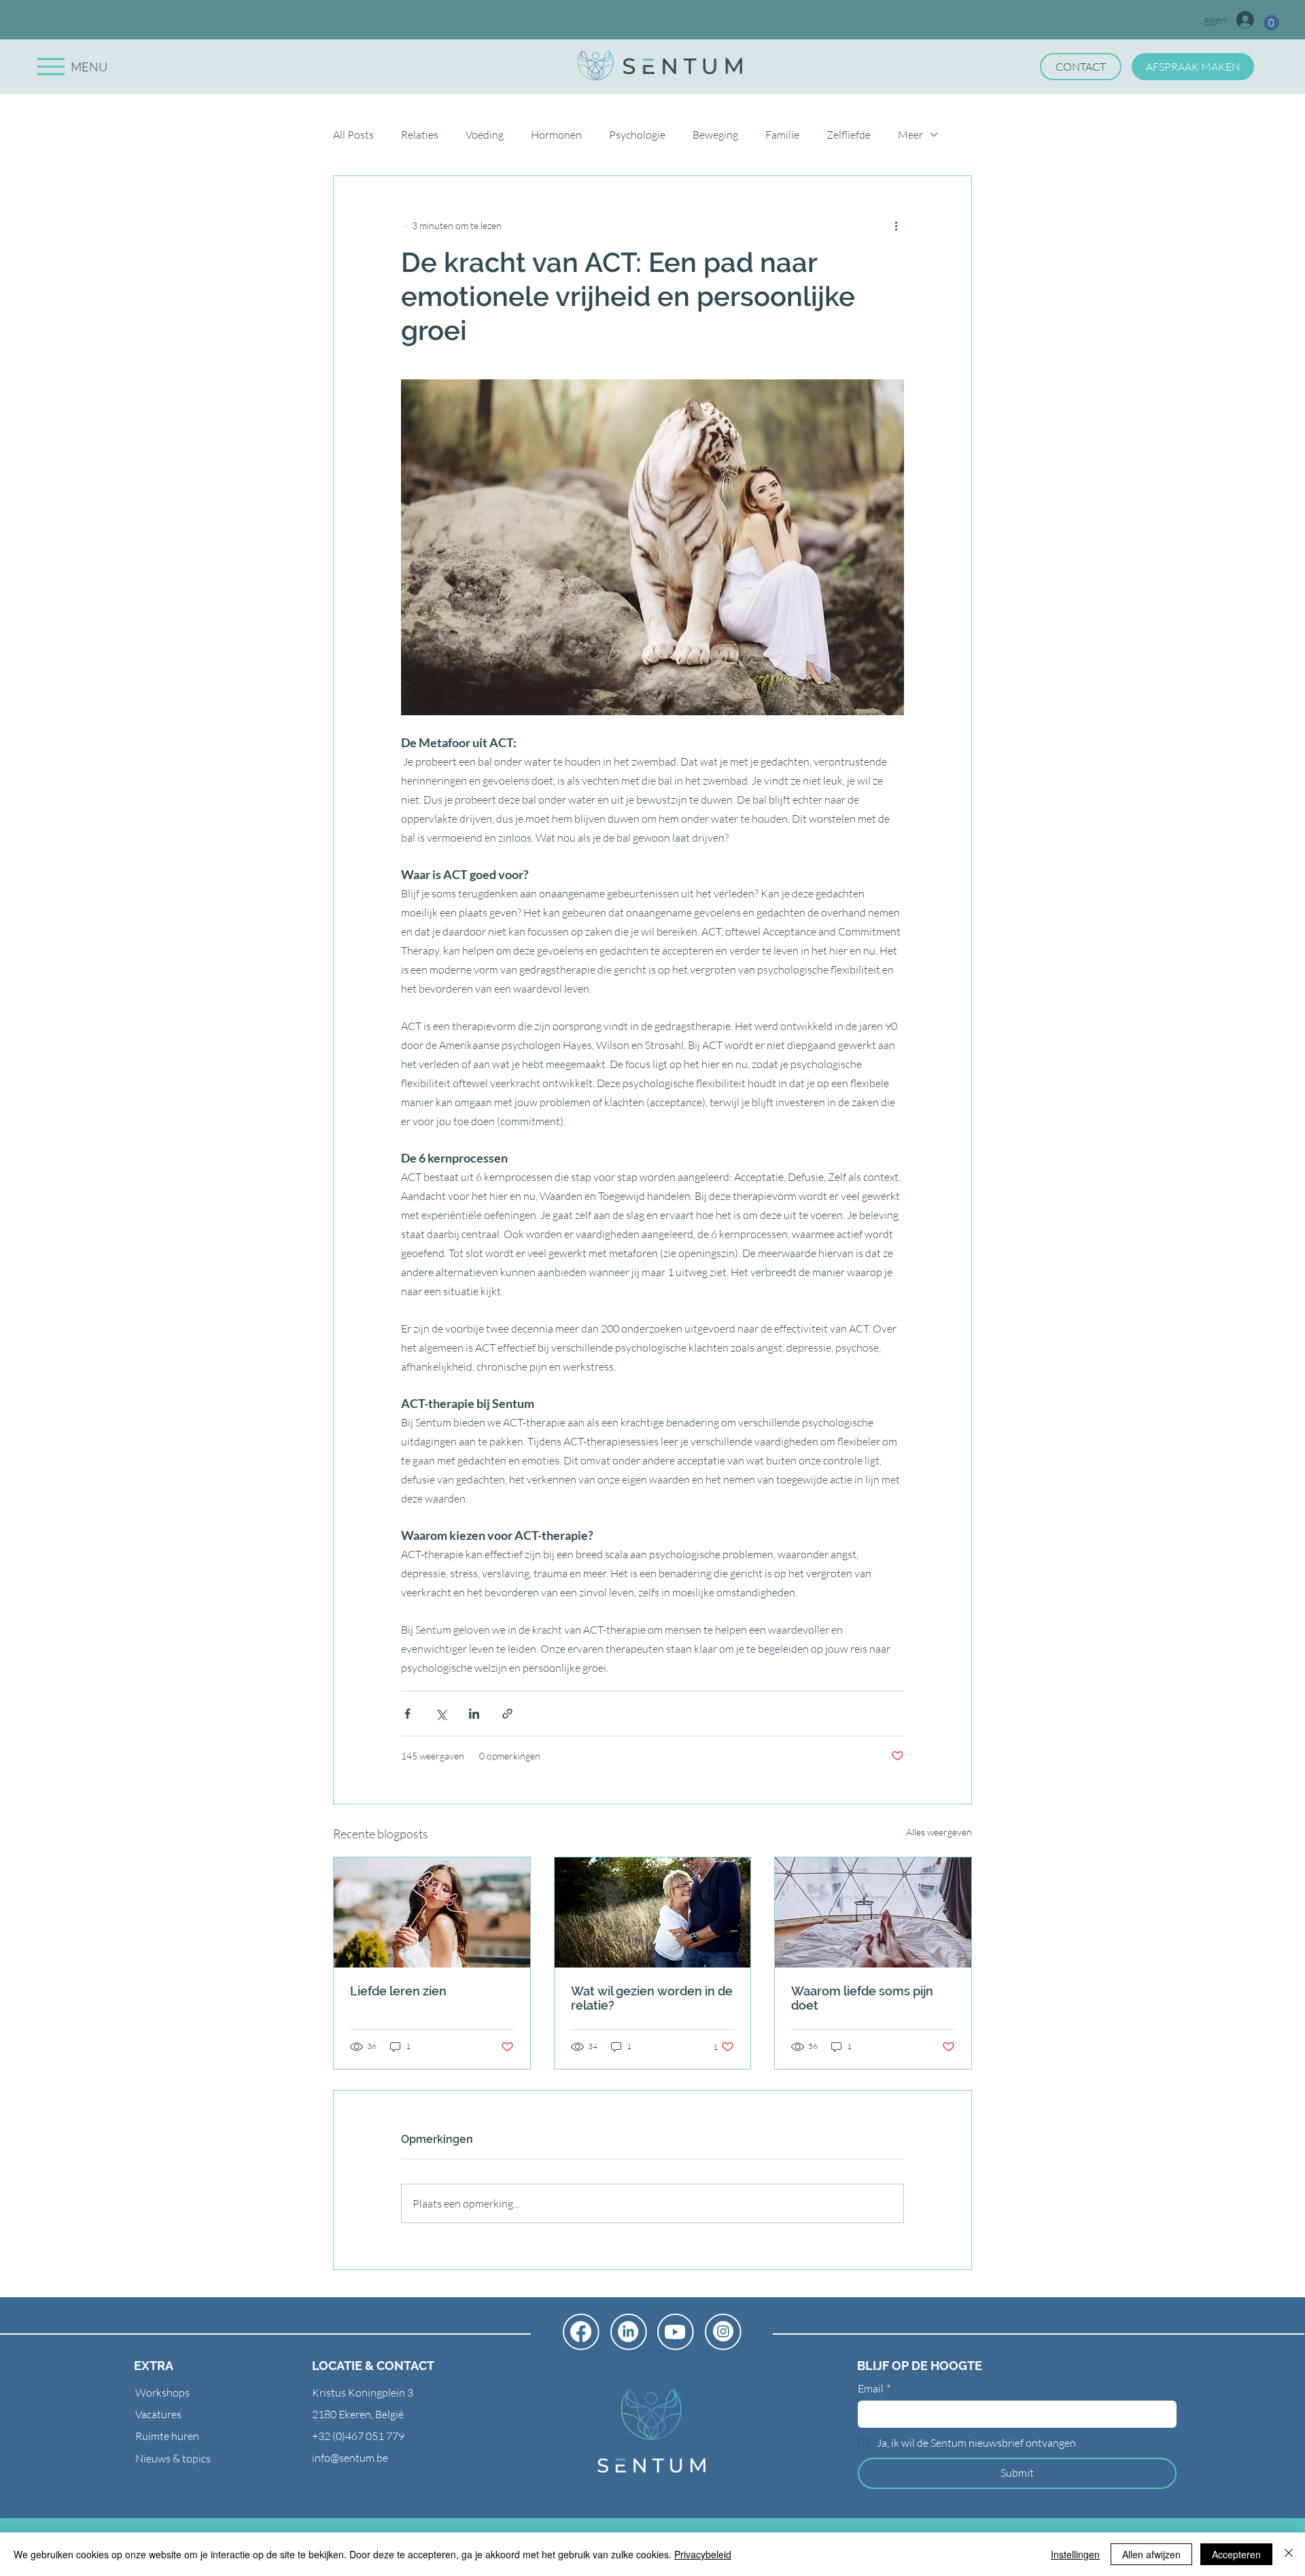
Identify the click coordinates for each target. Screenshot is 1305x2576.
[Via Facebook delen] (407, 1714)
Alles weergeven (939, 1832)
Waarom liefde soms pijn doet (862, 1998)
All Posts (353, 135)
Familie (782, 135)
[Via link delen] (507, 1714)
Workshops (162, 2392)
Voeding (485, 135)
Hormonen (556, 135)
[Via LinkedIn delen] (474, 1714)
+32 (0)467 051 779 (358, 2436)
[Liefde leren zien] (432, 1912)
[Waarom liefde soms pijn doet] (873, 1912)
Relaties (420, 135)
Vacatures (158, 2414)
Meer (910, 135)
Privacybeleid (703, 2554)
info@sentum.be (350, 2458)
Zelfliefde (849, 135)
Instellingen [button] (1075, 2554)
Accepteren (1236, 2554)
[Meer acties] (896, 225)
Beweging (715, 135)
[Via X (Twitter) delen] (441, 1714)
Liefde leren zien (398, 1991)
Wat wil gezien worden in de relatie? (652, 1998)
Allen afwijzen (1151, 2554)
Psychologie (637, 135)
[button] (1271, 23)
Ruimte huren (167, 2436)
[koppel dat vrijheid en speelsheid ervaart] (653, 1912)
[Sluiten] (1289, 2554)
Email (874, 2388)
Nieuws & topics (173, 2458)
